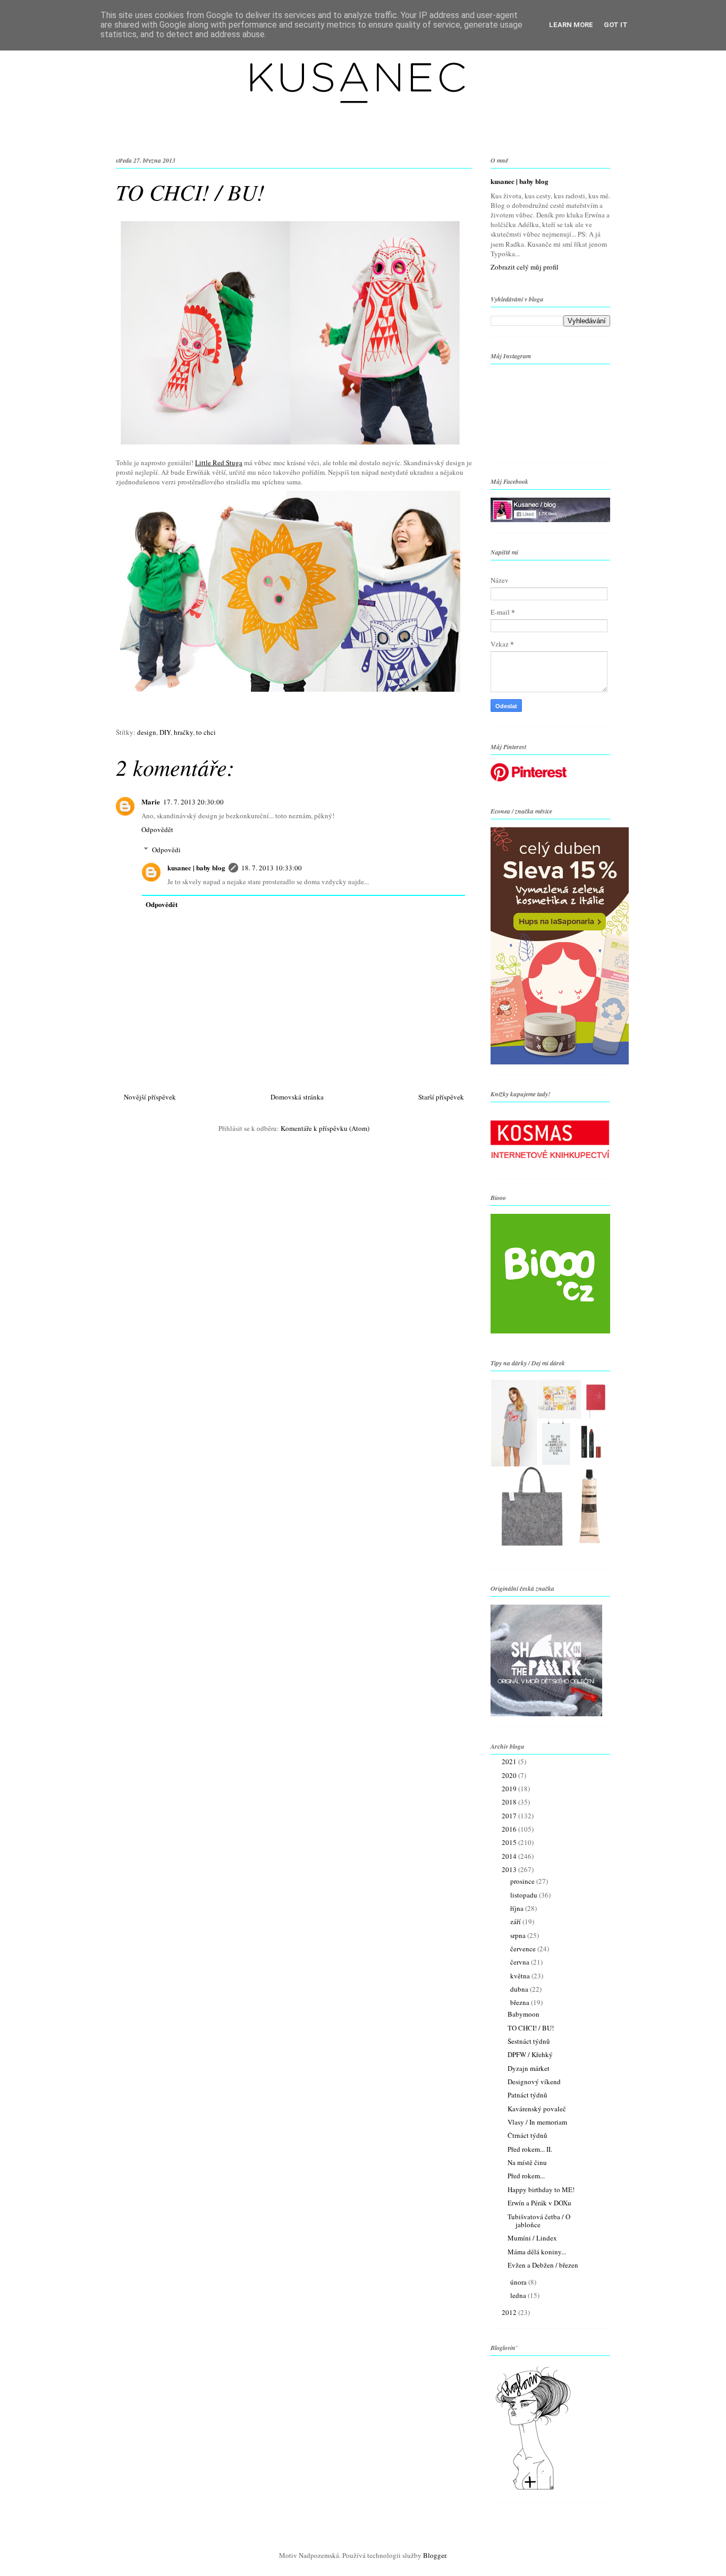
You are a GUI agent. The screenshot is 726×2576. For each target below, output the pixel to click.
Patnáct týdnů (527, 2095)
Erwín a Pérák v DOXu (539, 2203)
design (147, 732)
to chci (206, 732)
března (521, 2002)
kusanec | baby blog (196, 867)
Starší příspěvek (441, 1097)
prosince (523, 1881)
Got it (616, 25)
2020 (510, 1775)
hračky (183, 732)
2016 (510, 1829)
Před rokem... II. (530, 2149)
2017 (510, 1816)
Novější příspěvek (150, 1097)
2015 (510, 1842)
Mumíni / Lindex (532, 2238)
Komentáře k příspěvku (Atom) (325, 1128)
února (519, 2282)
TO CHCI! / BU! (531, 2028)
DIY (165, 732)
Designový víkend (534, 2082)
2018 (510, 1802)
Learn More (571, 25)
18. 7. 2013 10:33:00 (272, 868)
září (516, 1921)
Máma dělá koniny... (537, 2252)
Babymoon (524, 2014)
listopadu (525, 1895)
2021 (510, 1761)
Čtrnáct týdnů (527, 2135)
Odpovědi (166, 850)
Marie (151, 802)
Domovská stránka (297, 1097)
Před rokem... (526, 2176)
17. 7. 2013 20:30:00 (193, 802)
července (524, 1949)
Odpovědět (157, 829)
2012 (510, 2312)
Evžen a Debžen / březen (543, 2265)
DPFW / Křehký (530, 2054)
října (518, 1908)
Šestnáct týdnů (529, 2041)
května (521, 1976)
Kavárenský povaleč (537, 2109)
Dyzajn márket (529, 2068)
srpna (519, 1935)
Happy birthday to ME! (541, 2189)
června (521, 1962)
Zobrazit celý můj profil (525, 267)
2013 (510, 1869)
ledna (519, 2295)
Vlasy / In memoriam (537, 2122)
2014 (510, 1856)
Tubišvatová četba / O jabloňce (539, 2221)
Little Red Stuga (219, 463)
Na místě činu (527, 2162)
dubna (520, 1989)
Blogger (434, 2555)
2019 (510, 1789)
